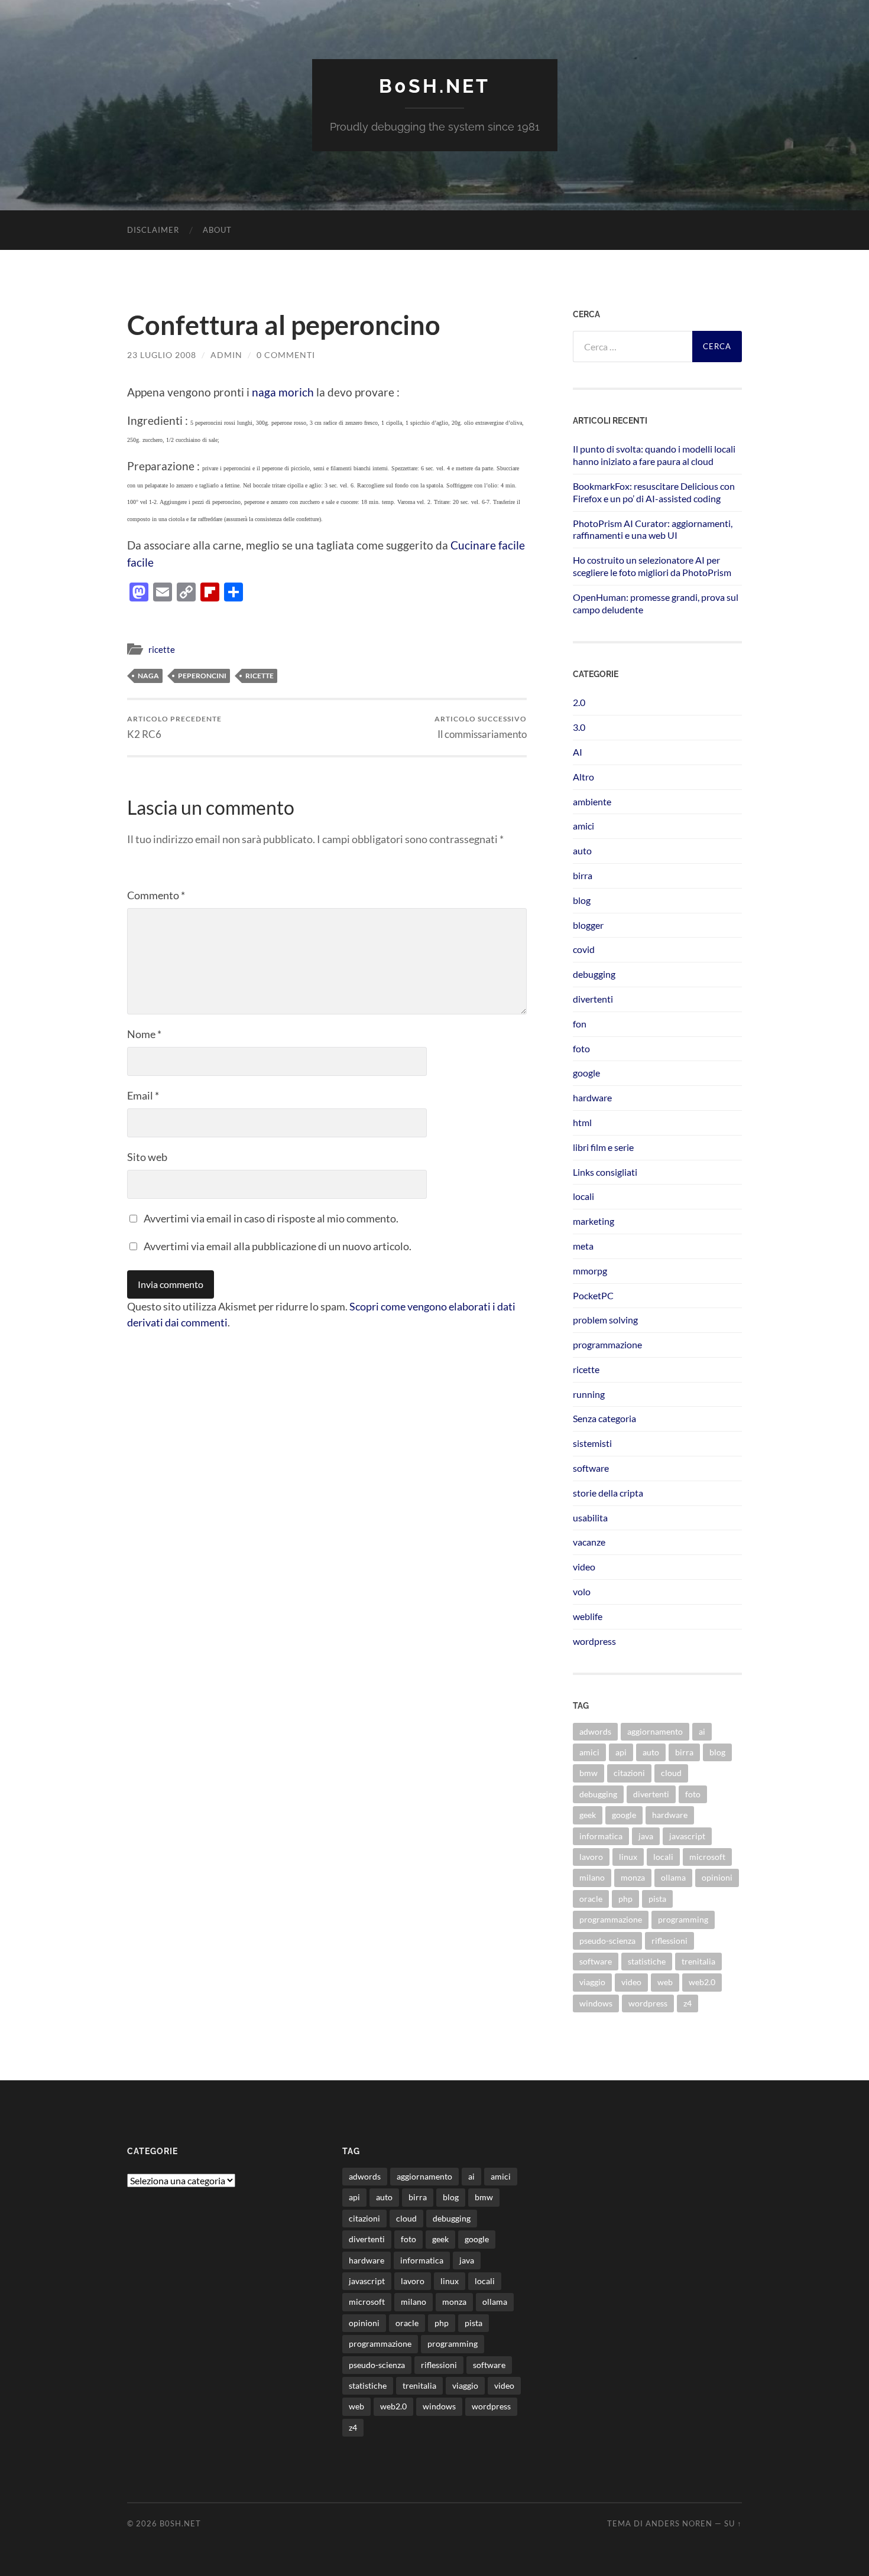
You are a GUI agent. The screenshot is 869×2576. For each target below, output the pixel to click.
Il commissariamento (481, 727)
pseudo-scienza (607, 1941)
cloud (671, 1773)
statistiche (647, 1961)
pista (657, 1899)
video (584, 1567)
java (646, 1836)
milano (592, 1877)
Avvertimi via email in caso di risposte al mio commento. (271, 1218)
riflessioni (669, 1941)
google (586, 1073)
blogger (588, 925)
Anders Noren (679, 2523)
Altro (583, 777)
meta (583, 1246)
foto (581, 1048)
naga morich (283, 392)
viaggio (592, 1982)
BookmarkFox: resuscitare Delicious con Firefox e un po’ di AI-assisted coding (654, 492)
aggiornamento (655, 1731)
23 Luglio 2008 (162, 355)
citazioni (629, 1773)
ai (702, 1731)
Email (143, 1095)
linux (628, 1857)
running (589, 1394)
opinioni (717, 1877)
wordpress (594, 1641)
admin (226, 355)
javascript (687, 1836)
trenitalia (698, 1961)
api (621, 1752)
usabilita (590, 1518)
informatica (601, 1836)
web (665, 1982)
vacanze (589, 1542)
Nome (144, 1034)
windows (596, 2003)
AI (578, 752)
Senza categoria (604, 1418)
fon (580, 1024)
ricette (162, 649)
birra (583, 875)
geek (588, 1815)
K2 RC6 (174, 727)
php (625, 1899)
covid (584, 949)
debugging (594, 974)
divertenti (593, 999)
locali (583, 1196)
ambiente (592, 801)
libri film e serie (603, 1147)
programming (683, 1919)
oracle (591, 1899)
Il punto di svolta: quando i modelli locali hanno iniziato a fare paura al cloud (654, 455)
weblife (588, 1616)
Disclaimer (153, 230)
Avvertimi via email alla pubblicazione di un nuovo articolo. (278, 1246)
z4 (688, 2003)
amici (583, 826)
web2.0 (702, 1982)
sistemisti (592, 1443)
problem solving (605, 1320)
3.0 (579, 727)
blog (582, 900)
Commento (156, 895)
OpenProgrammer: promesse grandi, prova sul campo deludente (656, 603)
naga (148, 676)
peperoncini (202, 676)
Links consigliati (605, 1172)
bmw (588, 1773)
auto (582, 850)
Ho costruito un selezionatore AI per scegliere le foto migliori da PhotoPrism (652, 566)
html (582, 1122)
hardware (592, 1097)
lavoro (591, 1857)
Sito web (147, 1157)
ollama (673, 1877)
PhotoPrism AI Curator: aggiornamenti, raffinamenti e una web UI (653, 529)
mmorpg (590, 1271)
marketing (594, 1221)
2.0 (579, 702)
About (217, 230)
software (591, 1468)
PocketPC (593, 1295)
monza (633, 1877)
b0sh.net (434, 86)
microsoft (707, 1857)
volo (582, 1591)
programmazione (607, 1344)
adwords (595, 1731)
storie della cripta (608, 1493)
